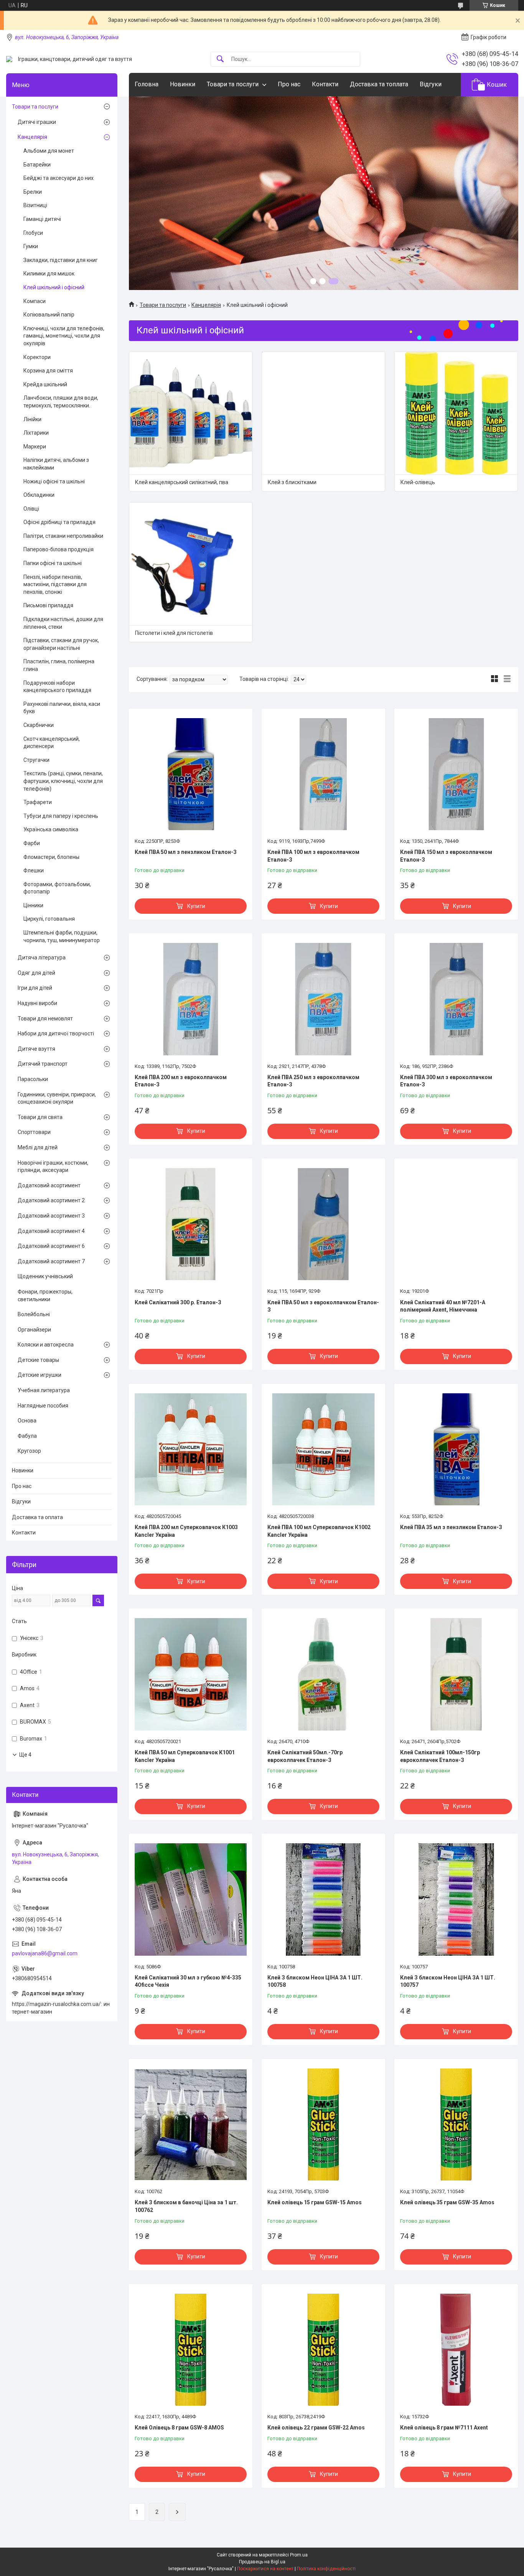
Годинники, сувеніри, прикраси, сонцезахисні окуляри (57, 1098)
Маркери (35, 447)
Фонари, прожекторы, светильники (45, 1295)
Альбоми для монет (49, 151)
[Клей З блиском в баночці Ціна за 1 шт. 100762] (191, 2124)
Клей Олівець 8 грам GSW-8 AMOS (179, 2428)
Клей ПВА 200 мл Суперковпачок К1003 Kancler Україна (186, 1531)
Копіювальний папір (49, 315)
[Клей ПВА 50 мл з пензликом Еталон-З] (191, 774)
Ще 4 (25, 1755)
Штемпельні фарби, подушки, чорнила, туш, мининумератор (62, 936)
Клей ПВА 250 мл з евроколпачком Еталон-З (313, 1081)
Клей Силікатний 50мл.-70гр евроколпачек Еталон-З (305, 1756)
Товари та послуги (233, 84)
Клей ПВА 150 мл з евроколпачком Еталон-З (446, 856)
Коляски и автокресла (46, 1345)
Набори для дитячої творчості (56, 1033)
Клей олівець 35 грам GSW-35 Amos (447, 2202)
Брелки (33, 192)
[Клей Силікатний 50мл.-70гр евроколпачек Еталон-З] (323, 1674)
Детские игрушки (40, 1375)
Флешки (34, 870)
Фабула (27, 1436)
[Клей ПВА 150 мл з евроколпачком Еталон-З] (456, 774)
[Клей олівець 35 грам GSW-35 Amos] (456, 2124)
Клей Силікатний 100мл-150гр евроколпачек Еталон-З (440, 1756)
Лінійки (32, 419)
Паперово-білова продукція (58, 549)
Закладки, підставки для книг (61, 260)
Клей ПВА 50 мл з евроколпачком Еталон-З (323, 1306)
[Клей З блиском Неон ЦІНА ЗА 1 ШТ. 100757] (456, 1899)
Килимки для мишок (49, 274)
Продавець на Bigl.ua (262, 2562)
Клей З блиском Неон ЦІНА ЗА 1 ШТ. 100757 (448, 1981)
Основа (27, 1421)
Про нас (289, 84)
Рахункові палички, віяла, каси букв (62, 708)
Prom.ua (299, 2555)
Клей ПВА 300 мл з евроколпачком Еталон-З (446, 1081)
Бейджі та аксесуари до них (58, 178)
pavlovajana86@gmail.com (45, 1953)
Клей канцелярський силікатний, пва (182, 482)
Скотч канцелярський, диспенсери (52, 743)
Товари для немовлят (45, 1019)
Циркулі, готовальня (49, 919)
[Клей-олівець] (456, 413)
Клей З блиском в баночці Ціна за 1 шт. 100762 (186, 2206)
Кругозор (29, 1451)
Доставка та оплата (37, 1517)
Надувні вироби (37, 1003)
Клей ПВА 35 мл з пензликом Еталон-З (451, 1527)
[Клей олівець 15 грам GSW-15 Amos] (323, 2124)
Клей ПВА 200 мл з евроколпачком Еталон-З (181, 1081)
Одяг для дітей (36, 973)
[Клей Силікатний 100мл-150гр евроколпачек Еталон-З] (456, 1674)
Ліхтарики (36, 433)
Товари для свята (40, 1117)
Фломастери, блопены (51, 857)
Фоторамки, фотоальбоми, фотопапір (57, 888)
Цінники (33, 905)
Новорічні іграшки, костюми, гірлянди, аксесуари (53, 1167)
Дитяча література (42, 958)
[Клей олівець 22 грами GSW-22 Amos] (323, 2350)
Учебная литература (44, 1390)
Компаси (35, 301)
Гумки (31, 246)
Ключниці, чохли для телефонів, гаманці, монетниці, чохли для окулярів (64, 336)
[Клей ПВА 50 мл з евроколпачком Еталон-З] (323, 1224)
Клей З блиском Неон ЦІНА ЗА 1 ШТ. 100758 (315, 1981)
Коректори (37, 357)
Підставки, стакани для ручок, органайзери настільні (61, 644)
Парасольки (33, 1079)
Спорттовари (34, 1132)
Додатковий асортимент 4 (51, 1231)
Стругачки (36, 760)
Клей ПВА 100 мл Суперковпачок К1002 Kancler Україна (319, 1531)
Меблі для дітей (38, 1147)
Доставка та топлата (379, 84)
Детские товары (38, 1360)
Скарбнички (39, 725)
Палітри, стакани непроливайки (63, 536)
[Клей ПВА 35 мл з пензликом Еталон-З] (456, 1449)
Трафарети (38, 802)
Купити (196, 906)
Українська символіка (51, 829)
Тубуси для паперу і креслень (61, 816)
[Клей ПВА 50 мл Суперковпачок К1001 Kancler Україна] (191, 1674)
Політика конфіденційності (326, 2569)
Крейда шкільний (45, 384)
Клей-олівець (418, 482)
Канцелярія (206, 305)
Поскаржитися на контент (265, 2569)
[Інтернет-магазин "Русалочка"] (9, 59)
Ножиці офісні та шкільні (54, 481)
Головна (147, 84)
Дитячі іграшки (37, 122)
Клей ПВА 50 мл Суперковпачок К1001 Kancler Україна (185, 1756)
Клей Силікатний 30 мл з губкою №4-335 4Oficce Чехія (188, 1981)
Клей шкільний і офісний (54, 287)
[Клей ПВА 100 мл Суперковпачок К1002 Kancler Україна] (323, 1449)
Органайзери (34, 1330)
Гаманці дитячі (42, 219)
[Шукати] (220, 59)
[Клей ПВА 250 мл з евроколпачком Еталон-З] (323, 999)
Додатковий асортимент (49, 1185)
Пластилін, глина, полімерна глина (59, 665)
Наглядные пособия (43, 1406)
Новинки (183, 84)
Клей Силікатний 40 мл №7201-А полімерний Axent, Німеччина (443, 1306)
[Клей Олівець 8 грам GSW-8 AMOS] (191, 2350)
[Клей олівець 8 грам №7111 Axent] (456, 2350)
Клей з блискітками (292, 482)
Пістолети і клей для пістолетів (174, 633)
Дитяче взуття (36, 1049)
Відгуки (431, 84)
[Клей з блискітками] (323, 413)
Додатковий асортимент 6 (51, 1246)
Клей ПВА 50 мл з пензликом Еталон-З (186, 852)
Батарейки (37, 165)
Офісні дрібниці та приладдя (59, 522)
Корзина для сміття (48, 371)
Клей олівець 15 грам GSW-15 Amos (315, 2202)
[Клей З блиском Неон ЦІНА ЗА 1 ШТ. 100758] (323, 1899)
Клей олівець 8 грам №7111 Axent (444, 2428)
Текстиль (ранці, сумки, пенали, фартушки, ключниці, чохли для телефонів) (63, 781)
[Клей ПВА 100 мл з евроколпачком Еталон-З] (323, 774)
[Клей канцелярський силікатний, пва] (191, 413)
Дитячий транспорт (43, 1064)
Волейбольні (34, 1314)
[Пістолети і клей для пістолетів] (191, 564)
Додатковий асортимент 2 (51, 1200)
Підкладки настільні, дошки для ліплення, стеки (63, 623)
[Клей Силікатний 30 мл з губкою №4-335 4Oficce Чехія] (191, 1899)
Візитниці (35, 205)
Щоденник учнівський (45, 1276)
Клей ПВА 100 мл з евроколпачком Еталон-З (313, 856)
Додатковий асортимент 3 (51, 1216)
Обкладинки (39, 495)
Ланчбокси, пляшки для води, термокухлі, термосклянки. (61, 402)
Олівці (31, 509)
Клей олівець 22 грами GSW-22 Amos (316, 2428)
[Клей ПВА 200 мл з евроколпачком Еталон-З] (191, 999)
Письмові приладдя (48, 605)
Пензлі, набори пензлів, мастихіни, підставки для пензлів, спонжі (55, 584)
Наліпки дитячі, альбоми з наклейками (56, 464)
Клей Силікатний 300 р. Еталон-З (178, 1302)
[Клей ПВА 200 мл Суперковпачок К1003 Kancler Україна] (191, 1449)
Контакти (325, 84)
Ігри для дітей (35, 988)
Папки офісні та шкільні (53, 563)
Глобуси (33, 233)
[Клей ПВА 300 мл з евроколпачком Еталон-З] (456, 999)
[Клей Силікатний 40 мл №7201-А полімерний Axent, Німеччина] (456, 1224)
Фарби (32, 843)
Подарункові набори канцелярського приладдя (57, 687)
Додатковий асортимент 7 (51, 1261)
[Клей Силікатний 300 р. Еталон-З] (191, 1224)
